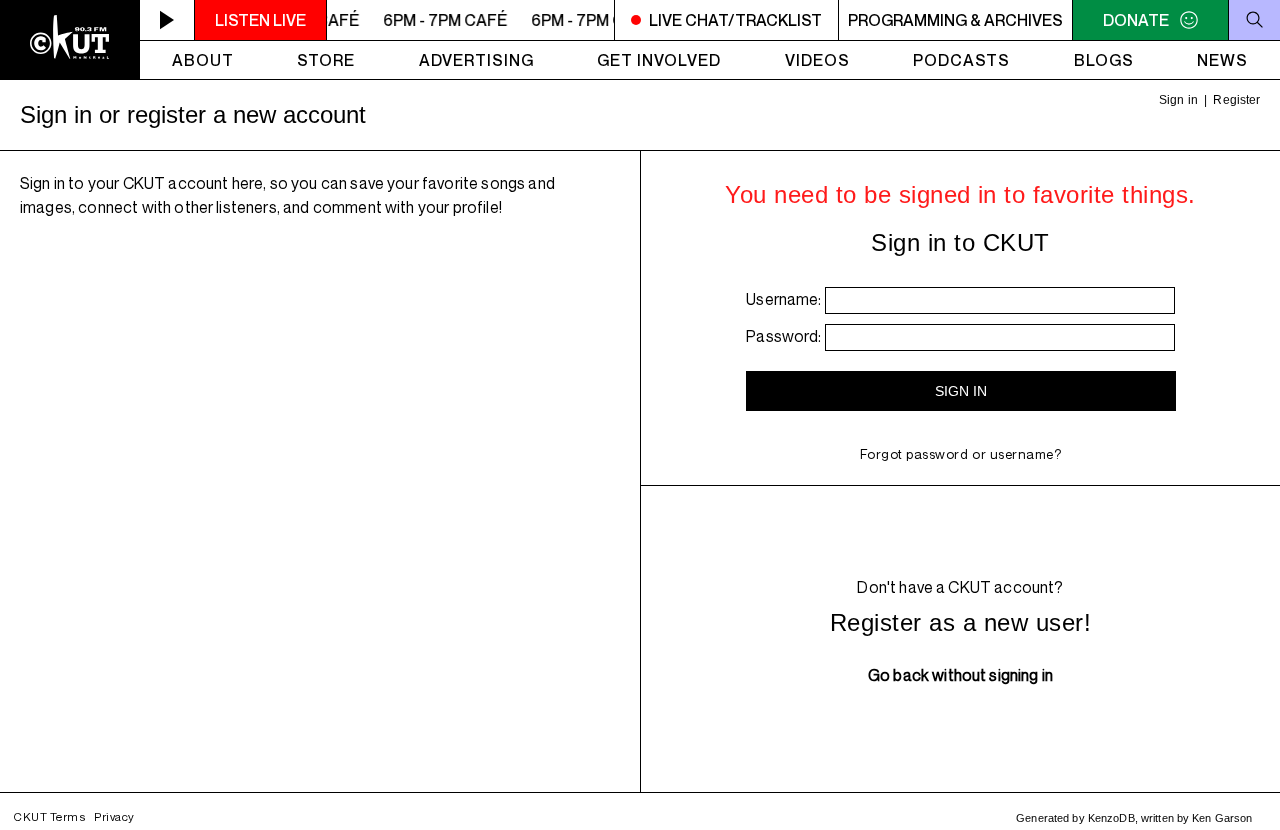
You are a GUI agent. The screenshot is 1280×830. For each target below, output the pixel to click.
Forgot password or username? (961, 454)
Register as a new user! (960, 622)
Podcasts (961, 60)
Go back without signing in (960, 675)
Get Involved (659, 60)
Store (326, 60)
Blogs (1104, 60)
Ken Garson (1222, 818)
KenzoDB (1111, 818)
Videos (817, 60)
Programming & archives (955, 20)
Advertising (476, 60)
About (203, 60)
